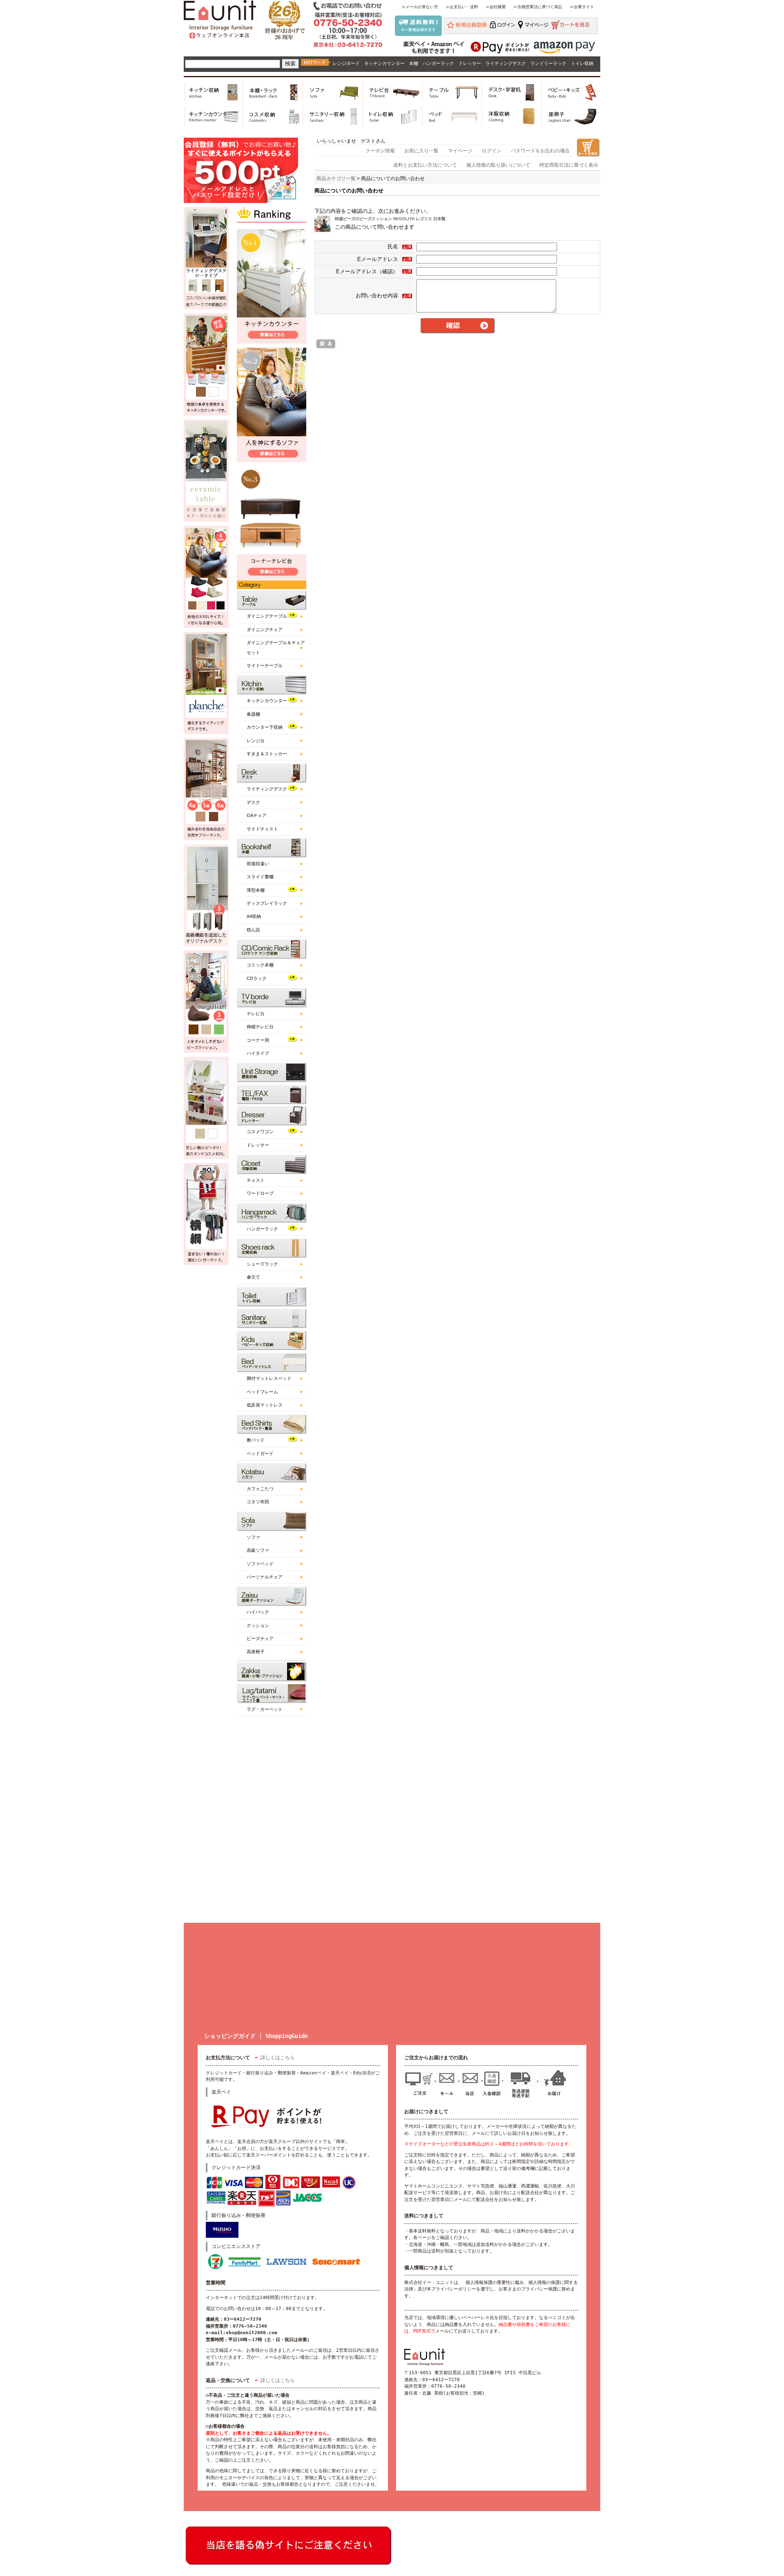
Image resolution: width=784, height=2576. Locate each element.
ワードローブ (260, 1193)
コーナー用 (258, 1040)
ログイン (492, 151)
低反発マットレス (265, 1405)
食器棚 (253, 714)
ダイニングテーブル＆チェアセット (276, 647)
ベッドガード (260, 1453)
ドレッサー (470, 63)
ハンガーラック (438, 63)
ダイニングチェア (265, 629)
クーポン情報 (380, 151)
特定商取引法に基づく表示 (569, 165)
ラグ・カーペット (265, 1709)
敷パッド (256, 1440)
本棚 (414, 63)
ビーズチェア (260, 1638)
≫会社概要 (496, 7)
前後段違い (258, 864)
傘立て (253, 1277)
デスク (253, 802)
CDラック (257, 978)
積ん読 (253, 930)
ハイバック (258, 1612)
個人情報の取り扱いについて (498, 165)
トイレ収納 (582, 63)
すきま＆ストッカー (267, 754)
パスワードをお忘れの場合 (540, 151)
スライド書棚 (260, 877)
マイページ (460, 151)
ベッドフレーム (262, 1392)
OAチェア (257, 815)
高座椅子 (256, 1652)
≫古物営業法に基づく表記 (538, 7)
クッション (258, 1625)
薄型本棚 (256, 890)
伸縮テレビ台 (260, 1027)
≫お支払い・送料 (462, 7)
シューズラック (262, 1264)
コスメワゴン (260, 1132)
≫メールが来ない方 (420, 7)
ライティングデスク (506, 63)
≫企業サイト (582, 7)
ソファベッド (260, 1564)
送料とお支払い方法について (425, 165)
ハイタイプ (258, 1053)
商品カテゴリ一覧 (336, 179)
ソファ (253, 1537)
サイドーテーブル (265, 665)
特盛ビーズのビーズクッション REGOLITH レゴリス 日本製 (390, 219)
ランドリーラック (548, 63)
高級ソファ (258, 1550)
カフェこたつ (260, 1489)
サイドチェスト (262, 829)
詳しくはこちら (278, 2058)
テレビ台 (256, 1013)
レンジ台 (256, 741)
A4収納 (254, 916)
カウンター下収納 (265, 727)
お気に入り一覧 (421, 151)
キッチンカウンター (384, 63)
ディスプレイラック (267, 903)
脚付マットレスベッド (269, 1378)
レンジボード (346, 63)
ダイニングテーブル (267, 616)
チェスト (256, 1180)
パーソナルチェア (265, 1577)
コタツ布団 (258, 1502)
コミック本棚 (260, 965)
